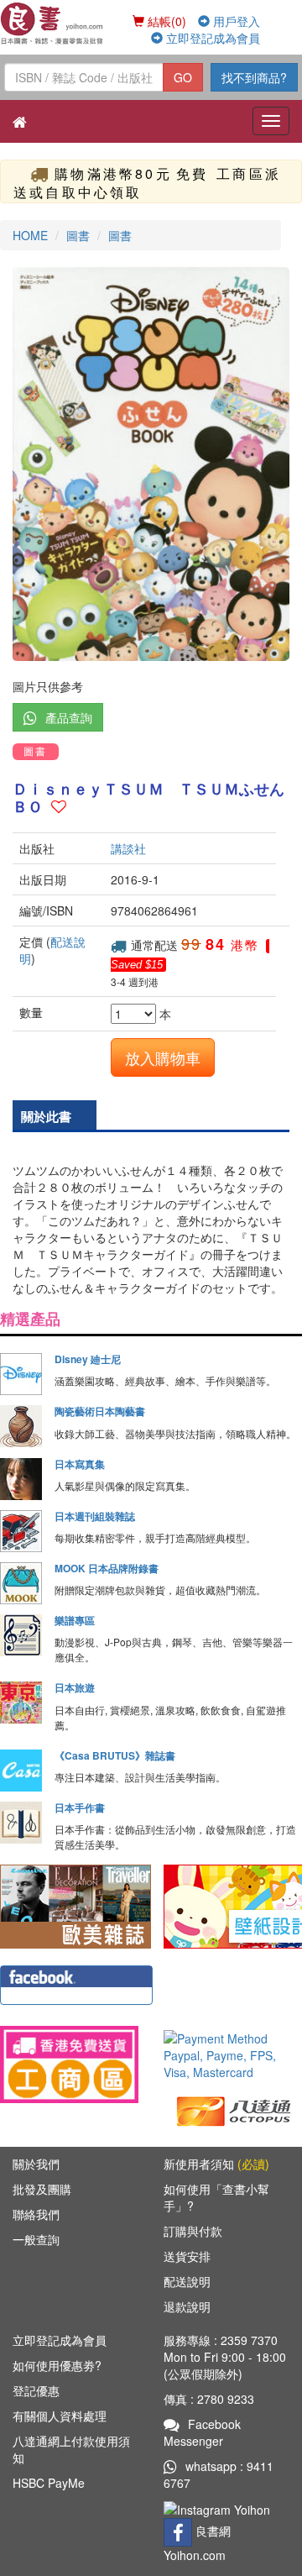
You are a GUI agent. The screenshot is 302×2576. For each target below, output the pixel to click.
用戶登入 (235, 21)
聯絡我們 (36, 2214)
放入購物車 (163, 1057)
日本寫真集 (80, 1464)
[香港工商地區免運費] (69, 2064)
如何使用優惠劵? (57, 2365)
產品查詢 (69, 717)
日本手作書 (80, 1807)
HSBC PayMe (49, 2483)
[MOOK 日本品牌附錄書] (21, 1583)
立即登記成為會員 (211, 38)
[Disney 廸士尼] (21, 1374)
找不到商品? (254, 77)
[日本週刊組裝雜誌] (21, 1531)
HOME (30, 235)
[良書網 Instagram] (219, 2508)
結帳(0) (165, 21)
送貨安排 (187, 2256)
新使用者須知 (216, 2164)
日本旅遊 (75, 1687)
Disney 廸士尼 (88, 1359)
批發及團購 (42, 2189)
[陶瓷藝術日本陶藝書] (21, 1426)
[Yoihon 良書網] (52, 23)
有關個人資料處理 (60, 2416)
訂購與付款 (193, 2231)
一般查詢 (36, 2239)
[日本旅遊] (21, 1702)
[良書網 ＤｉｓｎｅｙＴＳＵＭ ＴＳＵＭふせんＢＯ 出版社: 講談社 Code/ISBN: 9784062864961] (151, 464)
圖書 (78, 235)
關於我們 (36, 2164)
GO (183, 77)
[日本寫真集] (21, 1479)
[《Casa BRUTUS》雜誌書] (21, 1771)
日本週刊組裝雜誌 (95, 1516)
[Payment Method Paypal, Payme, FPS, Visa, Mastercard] (233, 2055)
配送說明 (187, 2281)
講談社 (128, 848)
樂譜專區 (75, 1620)
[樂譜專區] (21, 1635)
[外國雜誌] (75, 1905)
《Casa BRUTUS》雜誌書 (115, 1755)
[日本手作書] (21, 1823)
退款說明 (187, 2306)
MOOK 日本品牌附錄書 (107, 1568)
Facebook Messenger (202, 2432)
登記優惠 (36, 2390)
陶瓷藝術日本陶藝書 (100, 1411)
